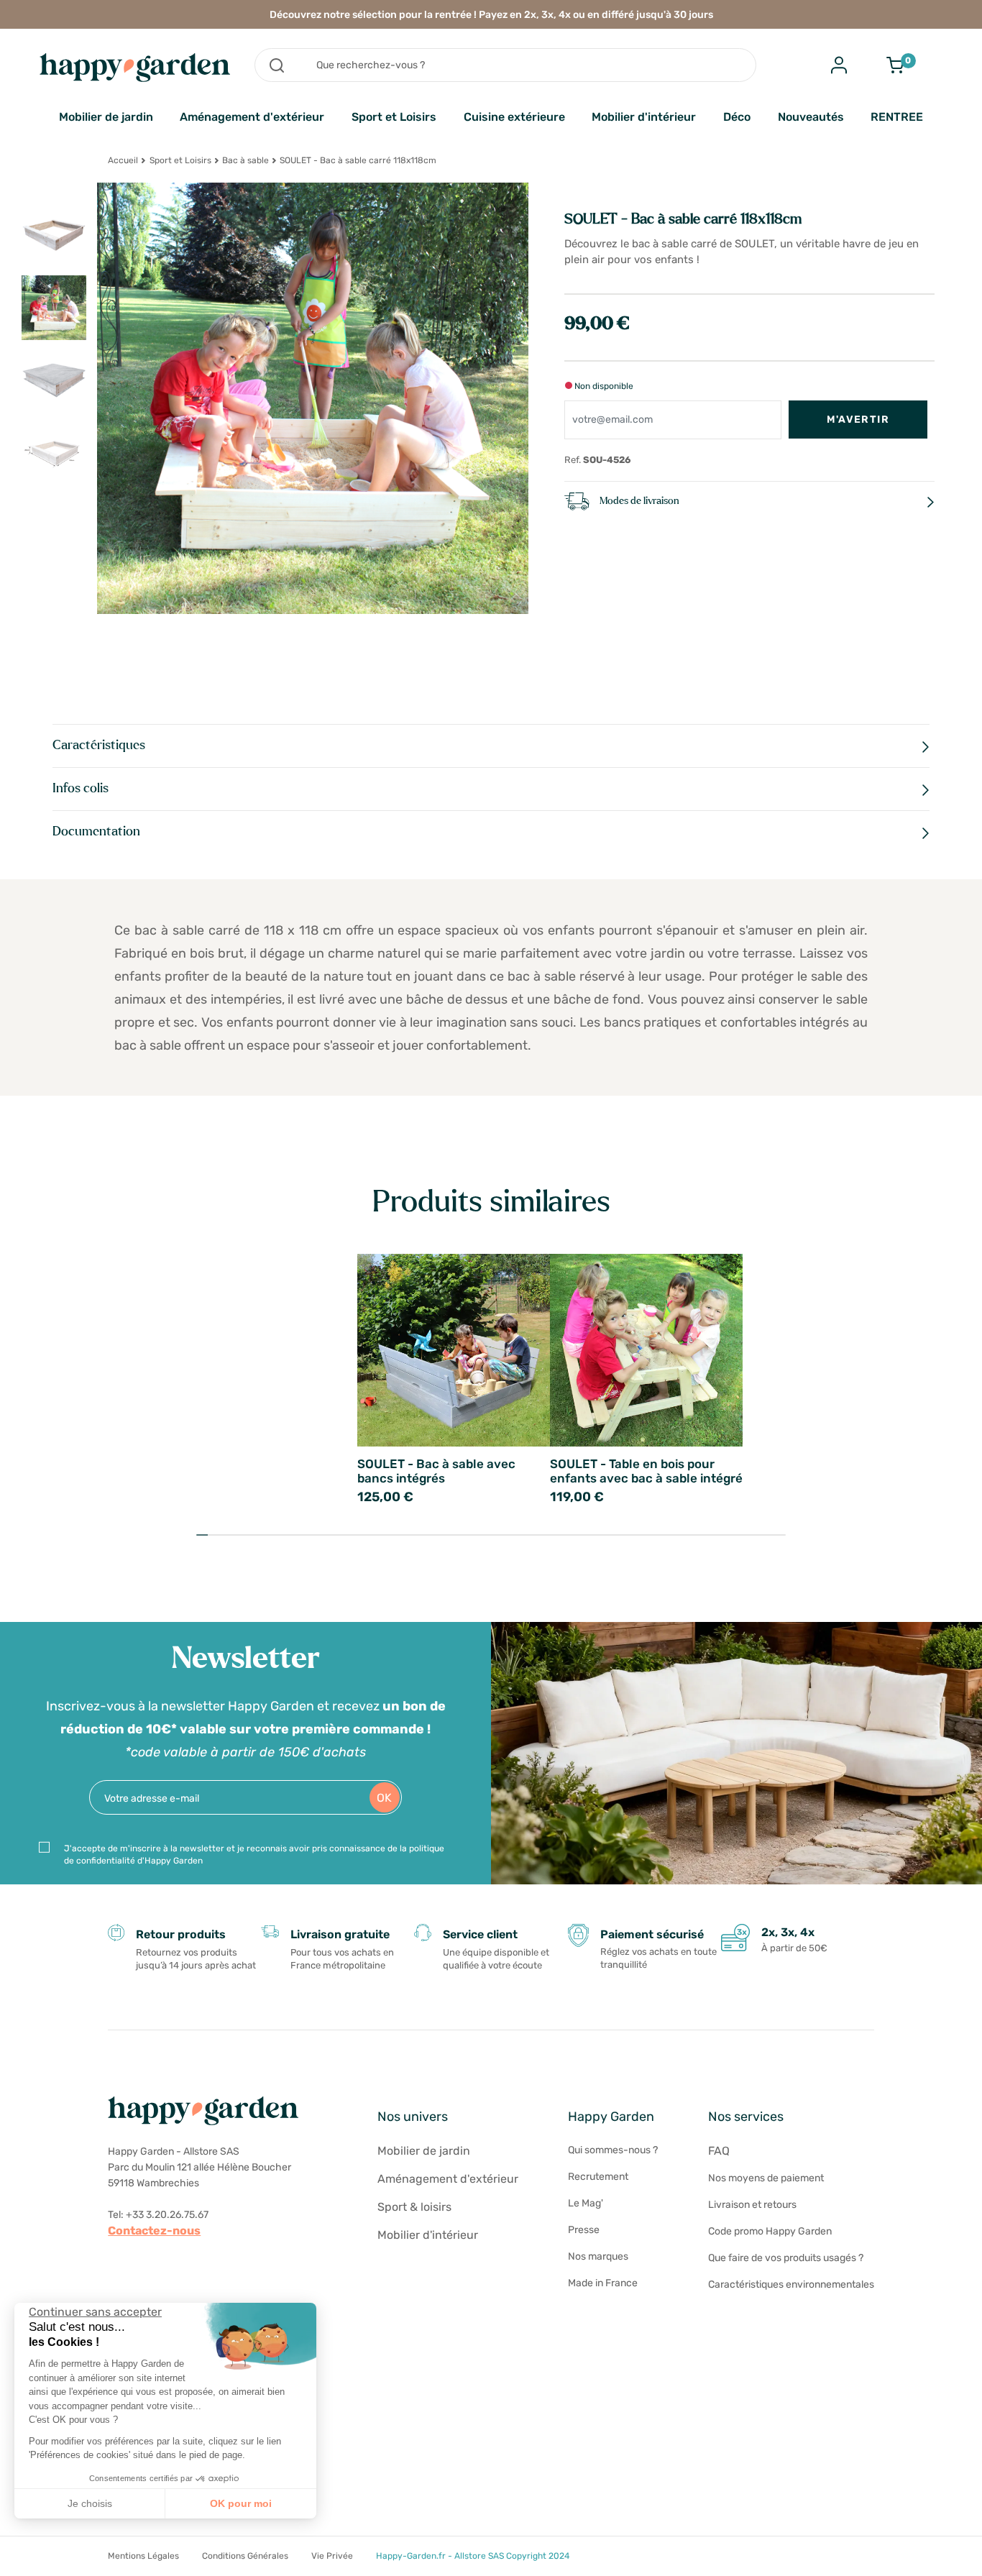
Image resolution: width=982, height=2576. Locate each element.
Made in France (603, 2283)
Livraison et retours (752, 2205)
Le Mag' (586, 2203)
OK (384, 1798)
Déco (737, 117)
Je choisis (90, 2503)
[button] (22, 2560)
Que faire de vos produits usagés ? (786, 2258)
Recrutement (598, 2177)
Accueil (123, 160)
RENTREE (897, 117)
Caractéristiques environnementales (791, 2284)
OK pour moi (241, 2503)
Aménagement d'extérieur (252, 117)
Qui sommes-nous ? (613, 2150)
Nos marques (598, 2256)
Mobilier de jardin (106, 117)
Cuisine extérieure (514, 117)
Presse (584, 2230)
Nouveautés (811, 117)
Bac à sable (245, 160)
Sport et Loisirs (394, 117)
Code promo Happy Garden (770, 2231)
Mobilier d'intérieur (644, 117)
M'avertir (858, 420)
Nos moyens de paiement (766, 2178)
